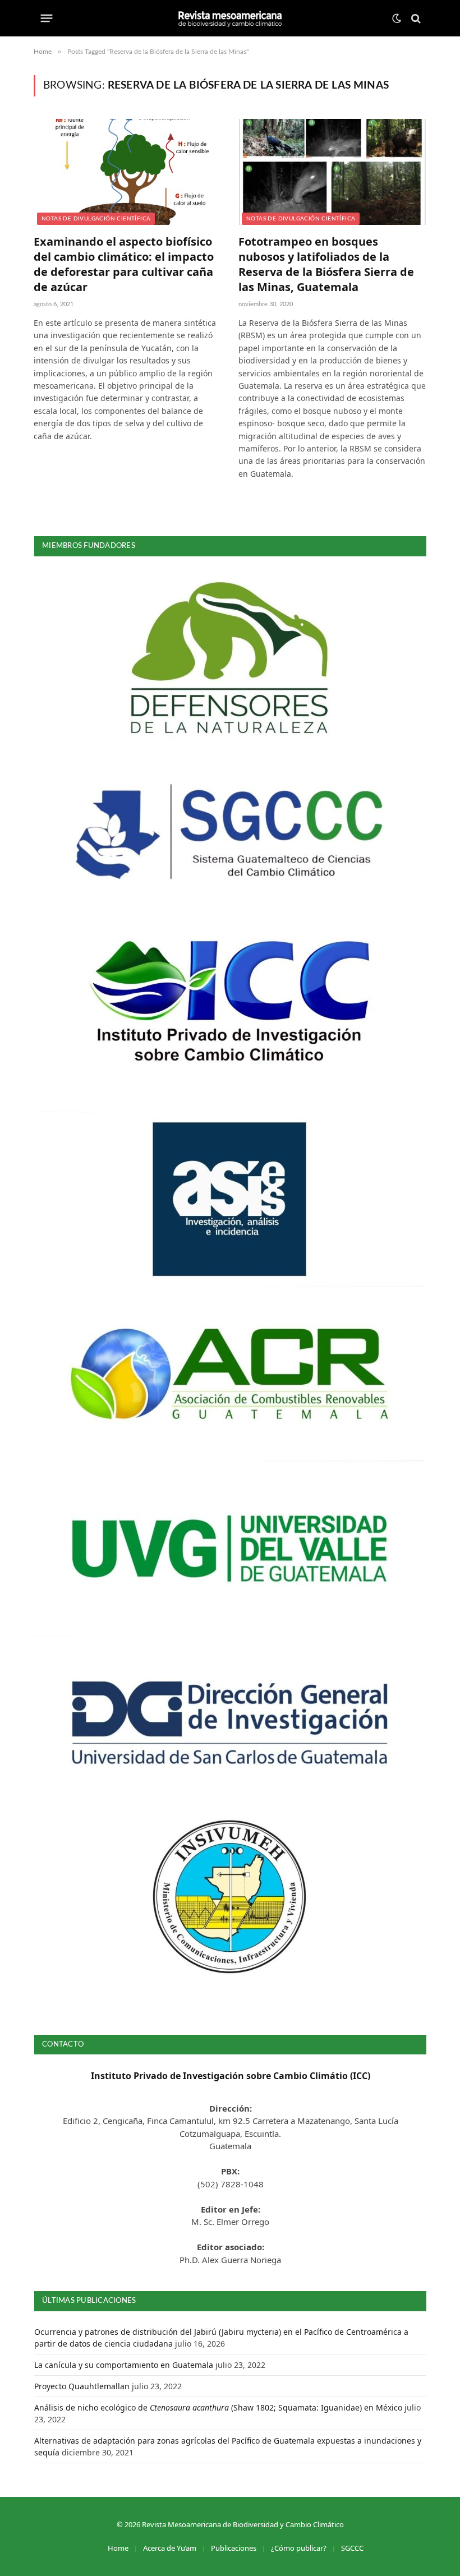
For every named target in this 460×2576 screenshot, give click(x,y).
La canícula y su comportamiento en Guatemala (124, 2365)
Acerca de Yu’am (170, 2548)
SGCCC (352, 2548)
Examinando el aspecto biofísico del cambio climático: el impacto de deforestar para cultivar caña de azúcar (124, 264)
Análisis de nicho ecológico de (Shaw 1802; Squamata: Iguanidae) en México (218, 2407)
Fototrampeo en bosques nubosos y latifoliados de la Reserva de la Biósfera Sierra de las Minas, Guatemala (326, 264)
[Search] (415, 18)
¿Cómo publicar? (299, 2548)
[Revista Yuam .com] (230, 18)
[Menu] (47, 19)
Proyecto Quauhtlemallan (82, 2386)
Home (118, 2548)
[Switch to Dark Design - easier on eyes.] (397, 19)
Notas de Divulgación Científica (96, 219)
